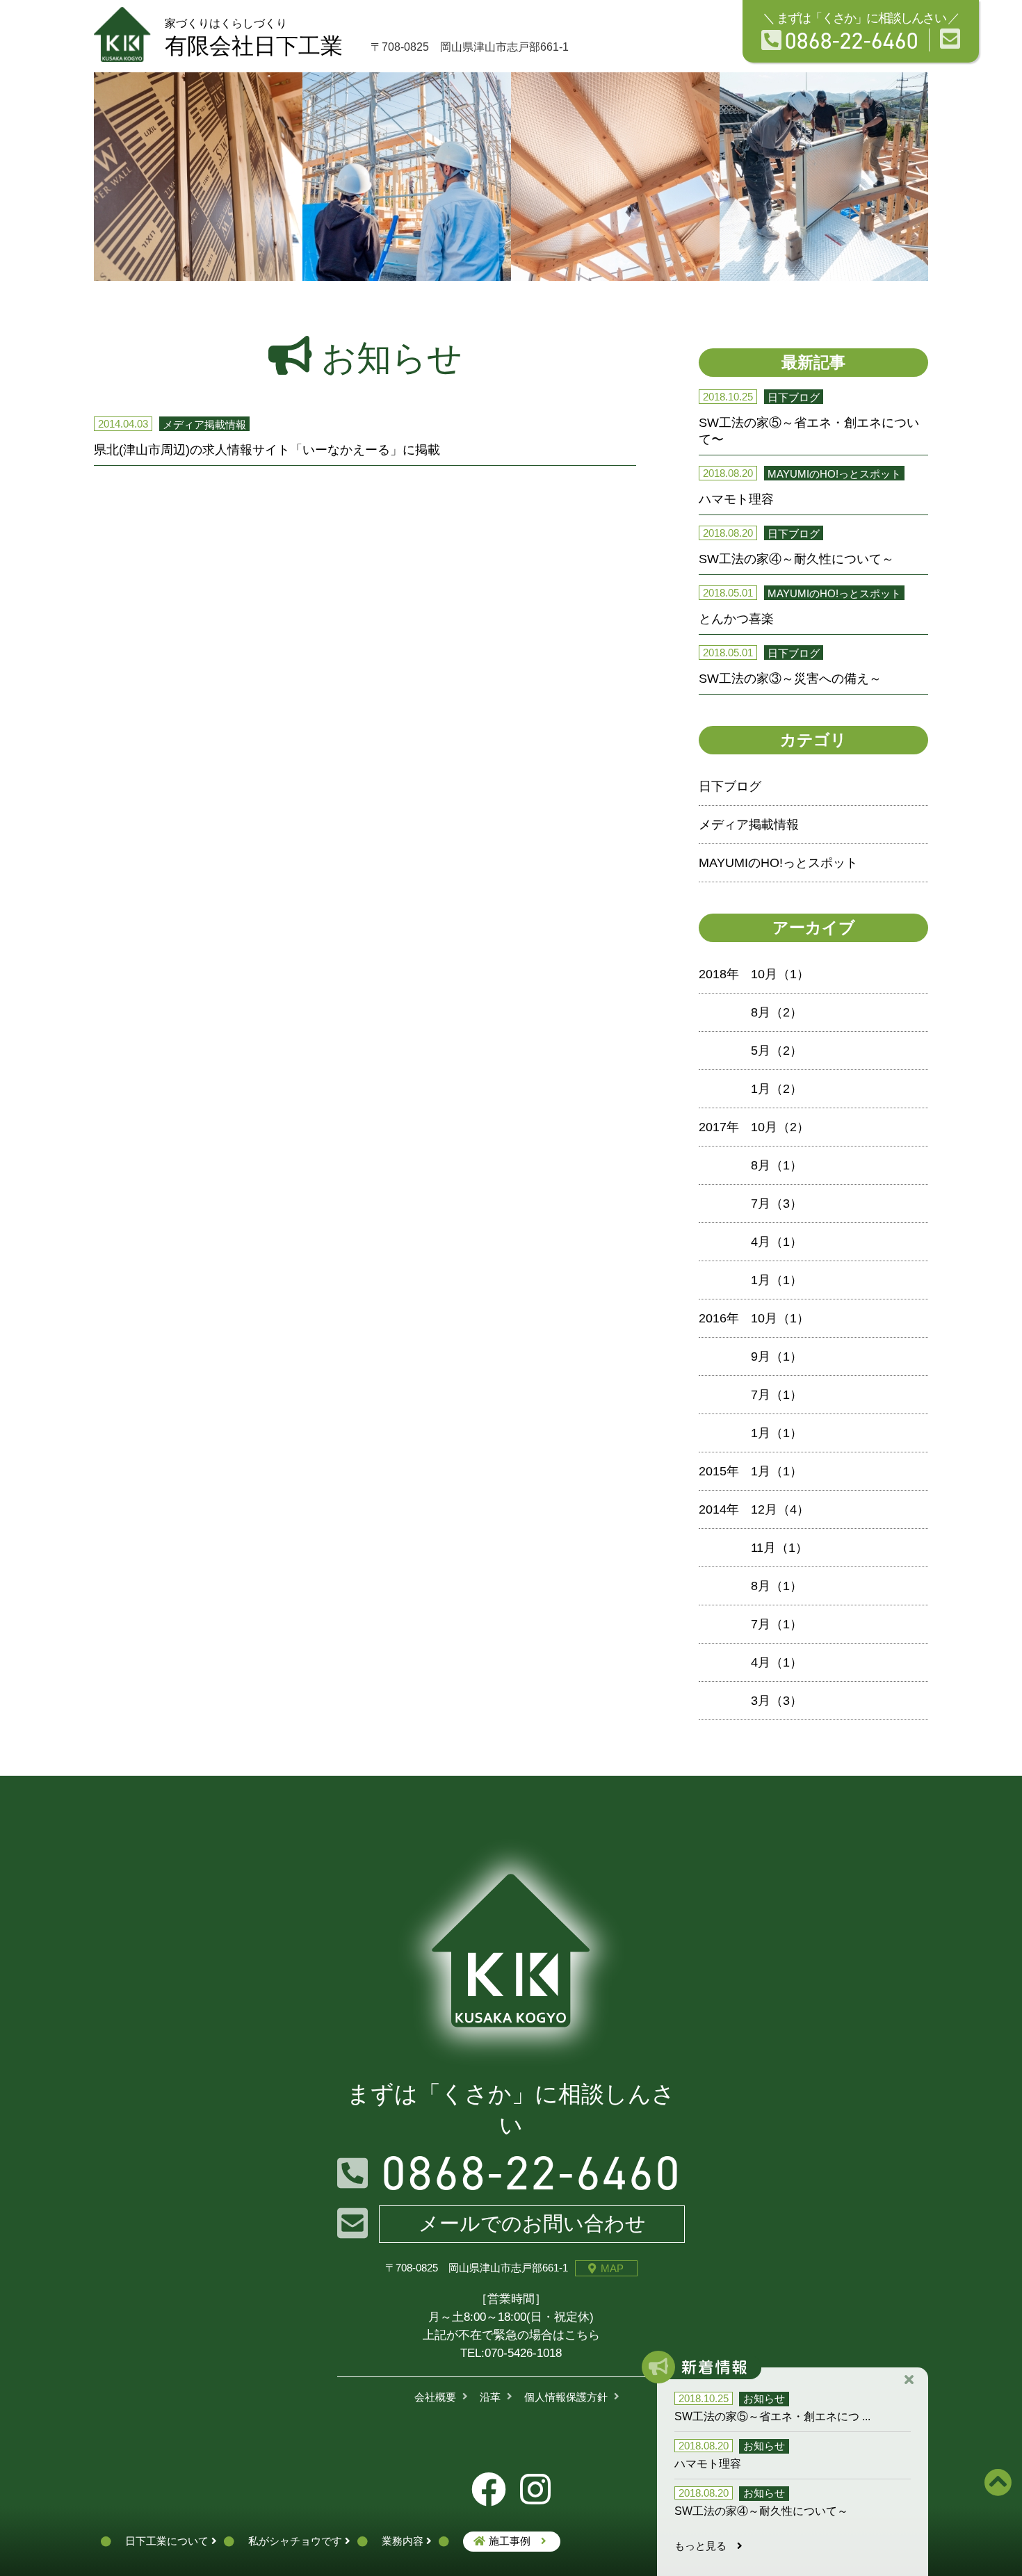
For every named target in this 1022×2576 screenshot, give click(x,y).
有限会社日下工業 (254, 38)
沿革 (490, 2397)
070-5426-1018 (523, 2353)
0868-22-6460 (852, 40)
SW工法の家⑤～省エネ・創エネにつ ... (772, 2416)
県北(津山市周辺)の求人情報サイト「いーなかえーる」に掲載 (267, 450)
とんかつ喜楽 (736, 619)
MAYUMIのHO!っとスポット (778, 863)
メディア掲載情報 (749, 825)
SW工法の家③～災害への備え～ (790, 679)
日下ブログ (730, 786)
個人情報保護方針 (566, 2397)
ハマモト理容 (736, 499)
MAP (612, 2268)
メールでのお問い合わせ (532, 2223)
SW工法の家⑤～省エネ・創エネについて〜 (809, 431)
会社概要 (435, 2397)
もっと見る (706, 2546)
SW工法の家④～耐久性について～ (796, 559)
